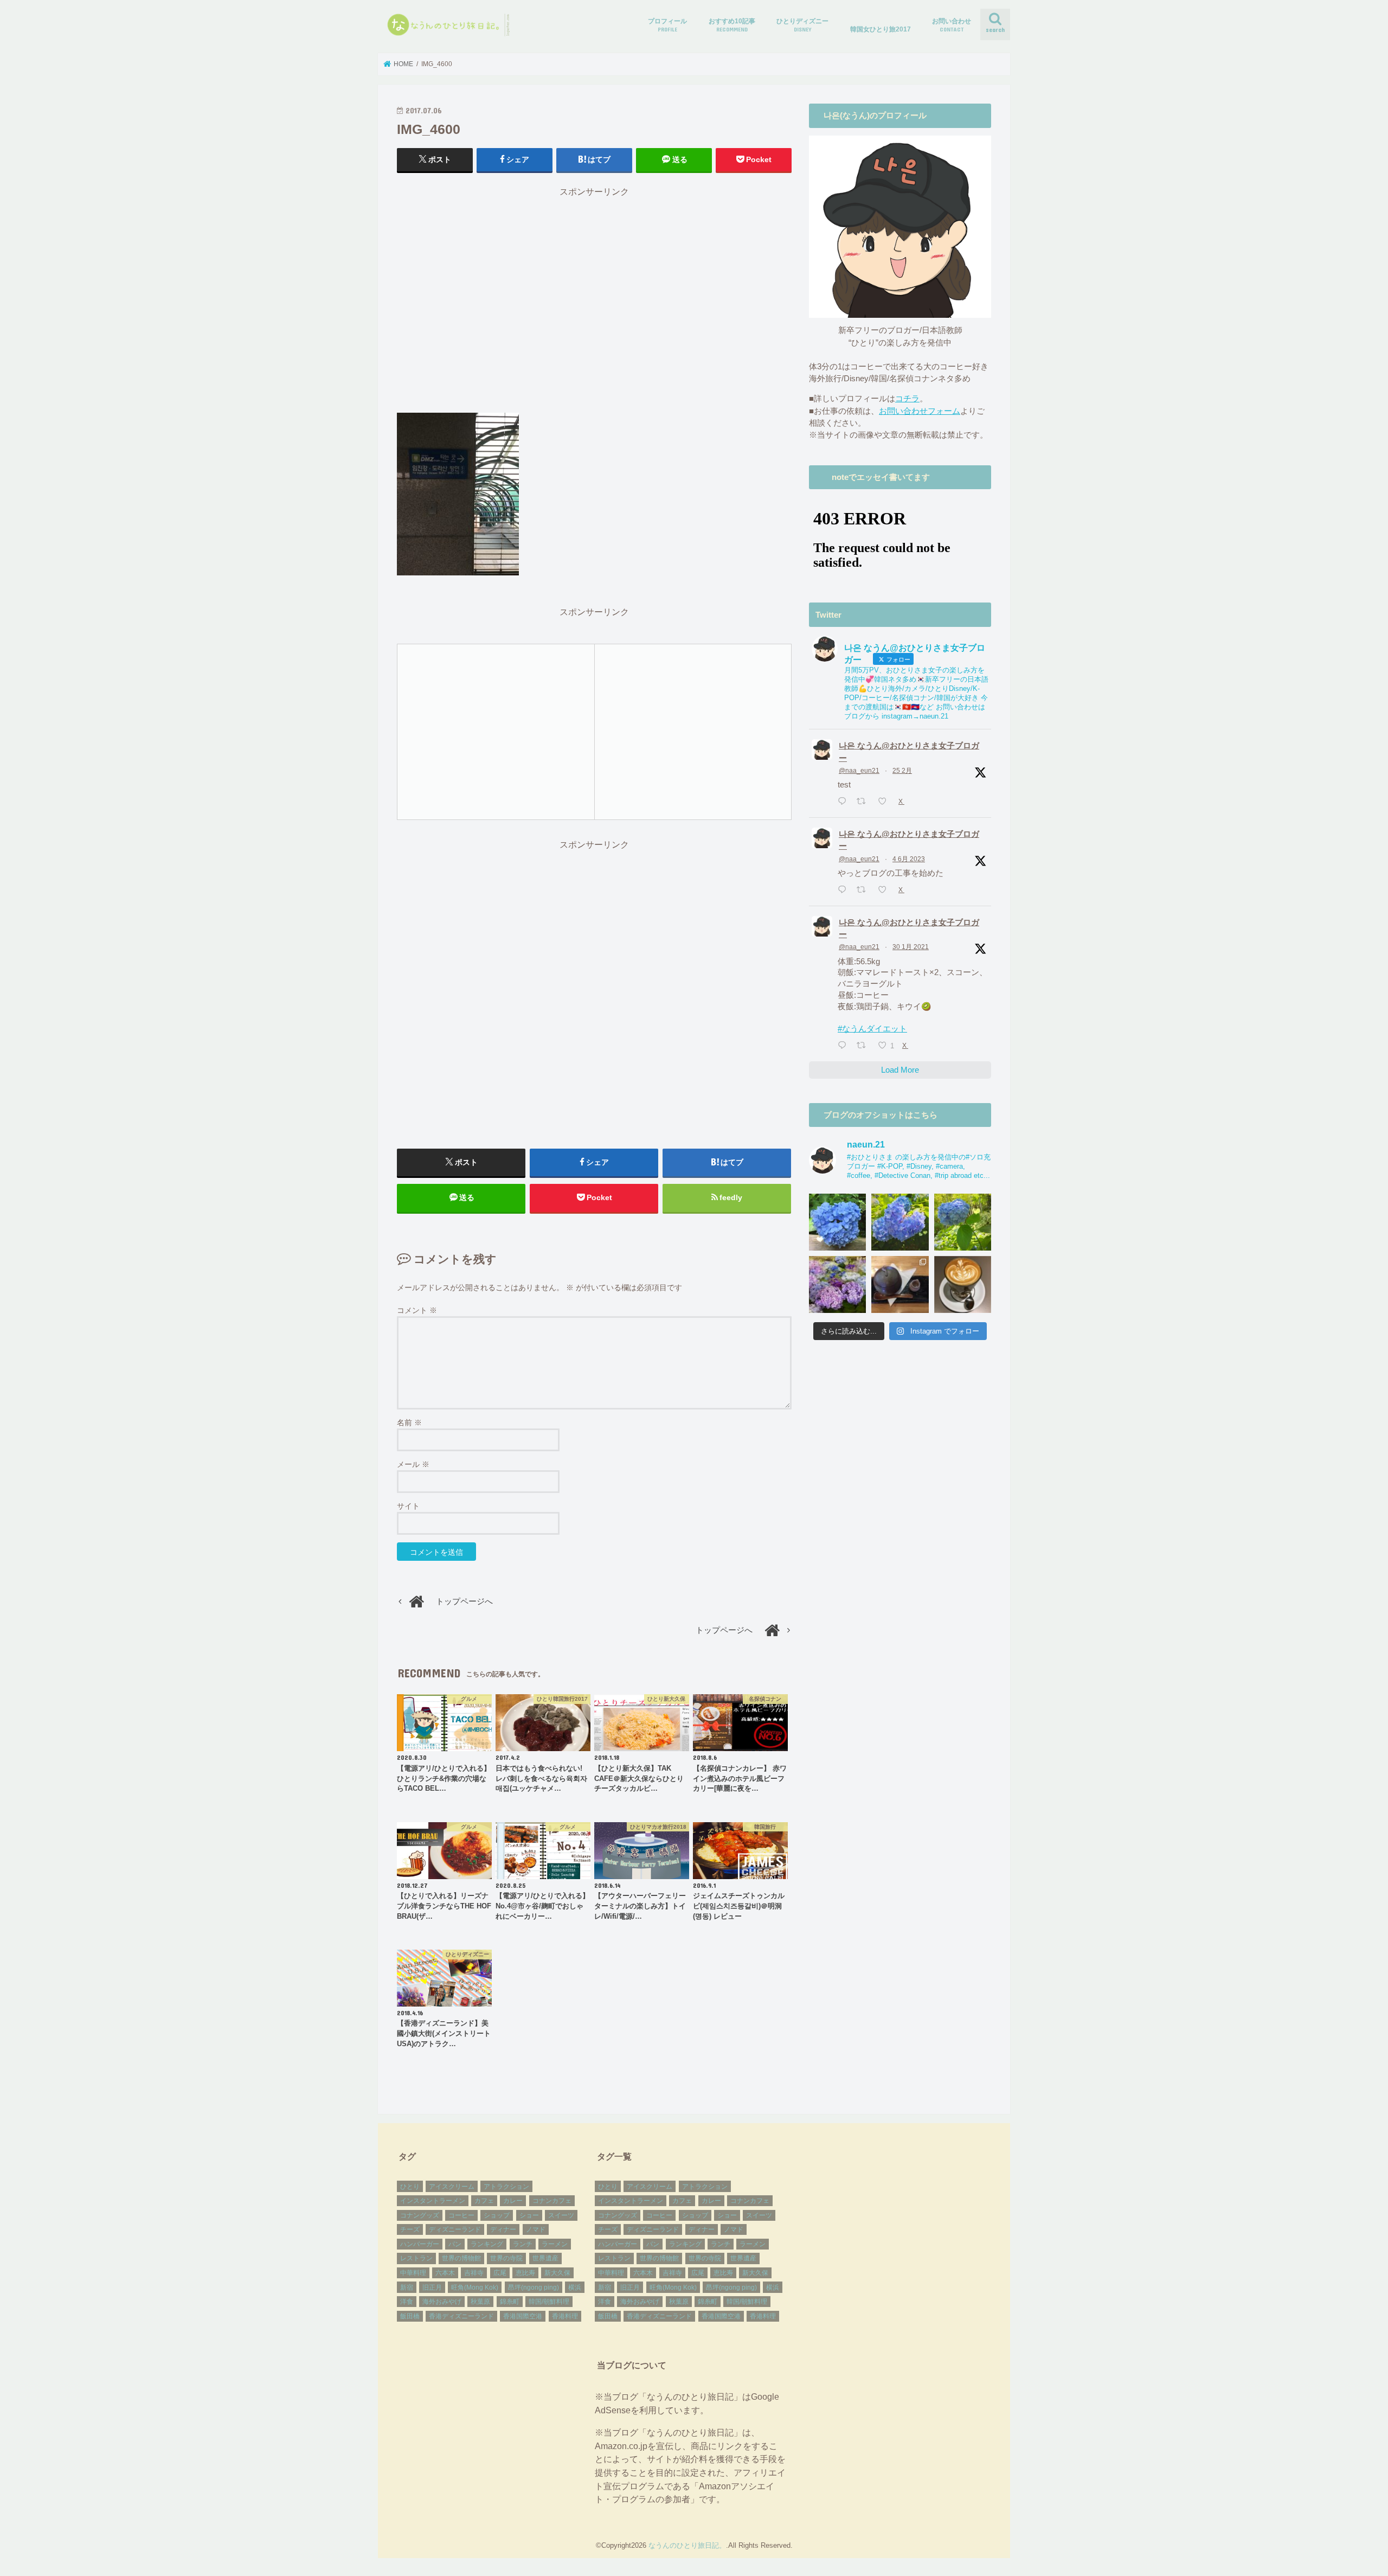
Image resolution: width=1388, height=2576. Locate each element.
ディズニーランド (455, 2229)
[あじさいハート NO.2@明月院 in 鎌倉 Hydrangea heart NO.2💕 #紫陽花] (900, 1222)
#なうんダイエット (872, 1029)
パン (455, 2244)
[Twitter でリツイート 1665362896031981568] (864, 890)
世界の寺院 (506, 2258)
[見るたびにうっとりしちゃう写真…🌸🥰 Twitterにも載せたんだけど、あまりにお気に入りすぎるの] (837, 1284)
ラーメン (555, 2244)
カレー (513, 2201)
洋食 (407, 2302)
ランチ (523, 2244)
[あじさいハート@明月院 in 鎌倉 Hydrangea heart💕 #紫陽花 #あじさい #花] (963, 1222)
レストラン (416, 2258)
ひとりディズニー (802, 25)
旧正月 (432, 2287)
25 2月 (902, 771)
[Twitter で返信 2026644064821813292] (844, 802)
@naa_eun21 (859, 771)
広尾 (500, 2273)
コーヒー (461, 2215)
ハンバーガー (420, 2244)
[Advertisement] (594, 305)
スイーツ (561, 2215)
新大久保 (557, 2273)
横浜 (575, 2287)
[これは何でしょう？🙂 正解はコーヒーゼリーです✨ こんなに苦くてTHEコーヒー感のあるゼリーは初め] (900, 1284)
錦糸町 (510, 2302)
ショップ (497, 2215)
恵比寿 (525, 2273)
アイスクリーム (452, 2187)
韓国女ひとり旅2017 (881, 29)
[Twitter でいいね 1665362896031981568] (885, 890)
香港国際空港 (523, 2316)
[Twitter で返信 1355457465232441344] (844, 1046)
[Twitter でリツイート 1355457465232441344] (864, 1046)
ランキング (487, 2244)
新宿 (407, 2287)
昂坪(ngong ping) (534, 2287)
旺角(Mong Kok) (475, 2287)
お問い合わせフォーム (920, 411)
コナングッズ (420, 2215)
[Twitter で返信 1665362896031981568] (844, 890)
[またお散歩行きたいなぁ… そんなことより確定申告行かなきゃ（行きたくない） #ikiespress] (963, 1284)
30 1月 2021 (911, 947)
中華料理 (413, 2273)
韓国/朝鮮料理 (549, 2302)
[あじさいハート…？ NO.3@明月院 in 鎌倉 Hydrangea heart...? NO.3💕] (837, 1222)
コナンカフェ (552, 2201)
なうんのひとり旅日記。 (687, 2545)
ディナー (503, 2229)
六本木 (445, 2273)
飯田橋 (410, 2316)
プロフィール (667, 25)
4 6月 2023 (909, 859)
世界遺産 (545, 2258)
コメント (417, 1310)
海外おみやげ (442, 2302)
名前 (409, 1422)
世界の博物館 (461, 2258)
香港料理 (565, 2316)
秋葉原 (480, 2302)
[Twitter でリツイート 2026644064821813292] (864, 802)
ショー (529, 2215)
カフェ (484, 2201)
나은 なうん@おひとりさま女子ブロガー (909, 752)
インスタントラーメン (433, 2201)
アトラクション (506, 2187)
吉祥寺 (474, 2273)
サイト (408, 1506)
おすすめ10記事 (732, 25)
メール (413, 1464)
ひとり (410, 2187)
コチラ (907, 399)
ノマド (536, 2229)
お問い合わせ (952, 25)
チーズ (410, 2229)
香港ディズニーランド (461, 2316)
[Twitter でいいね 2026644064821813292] (885, 802)
